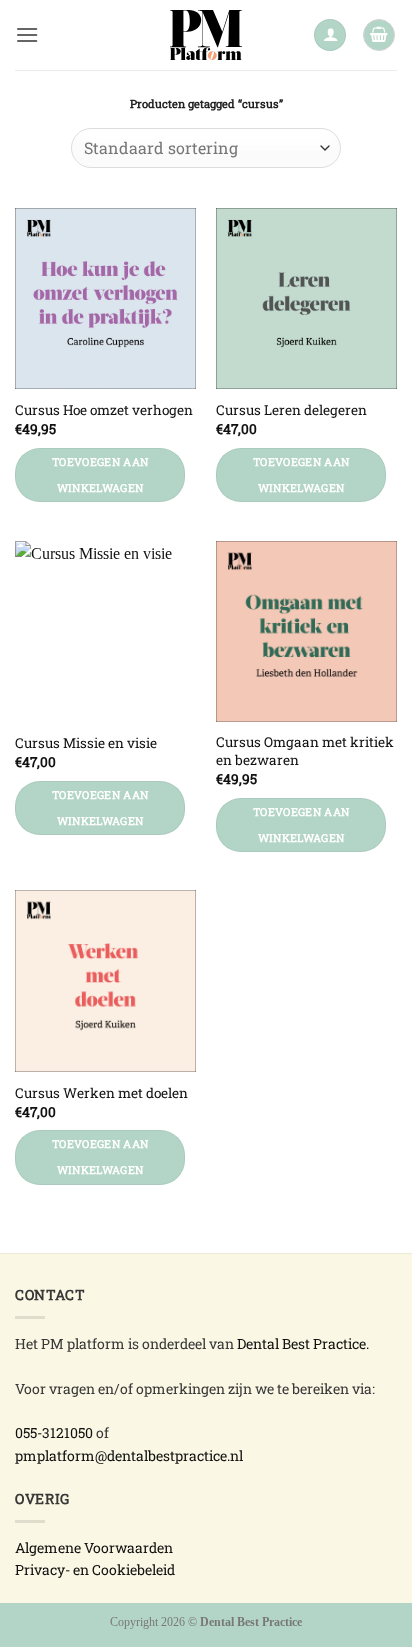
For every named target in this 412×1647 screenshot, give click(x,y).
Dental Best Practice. (303, 1343)
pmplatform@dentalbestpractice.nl (129, 1455)
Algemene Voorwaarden (94, 1547)
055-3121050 (54, 1432)
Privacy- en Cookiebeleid (95, 1569)
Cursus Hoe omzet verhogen (104, 410)
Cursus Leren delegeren (291, 410)
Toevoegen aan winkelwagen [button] (100, 475)
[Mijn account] (330, 35)
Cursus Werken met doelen (101, 1093)
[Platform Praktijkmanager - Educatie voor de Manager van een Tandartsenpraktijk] (206, 35)
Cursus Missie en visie (86, 743)
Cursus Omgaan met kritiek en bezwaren (305, 751)
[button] (27, 34)
